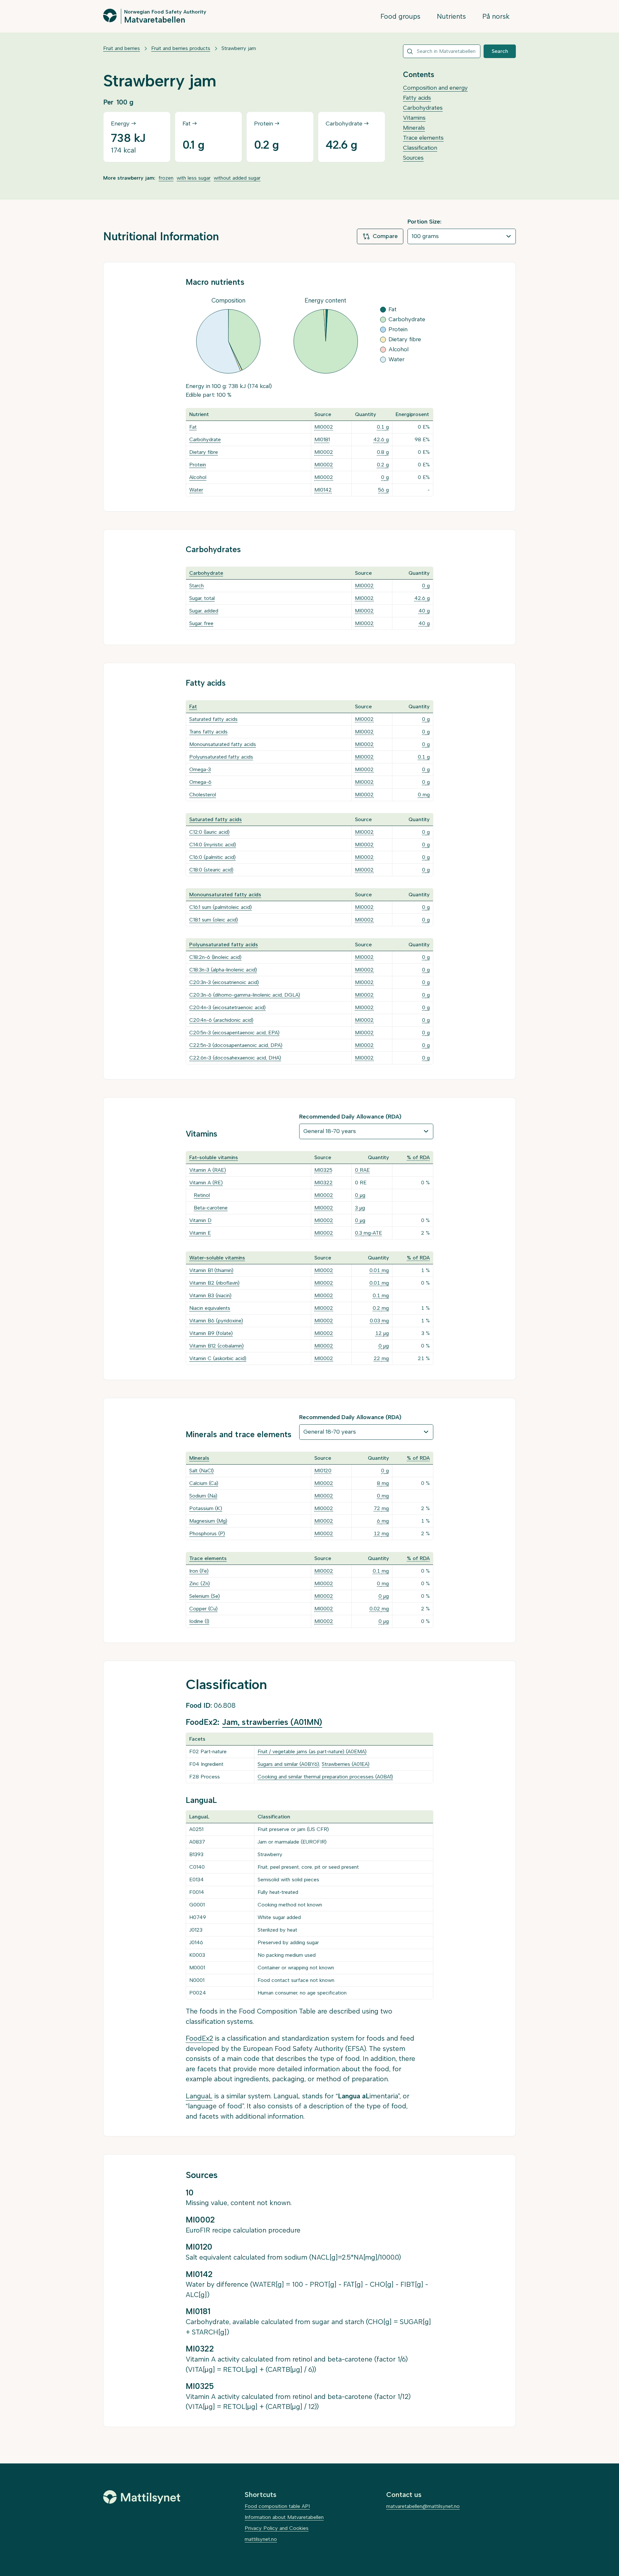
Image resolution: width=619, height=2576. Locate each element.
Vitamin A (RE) (206, 1183)
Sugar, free (201, 623)
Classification (420, 148)
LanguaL (199, 2096)
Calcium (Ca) (204, 1483)
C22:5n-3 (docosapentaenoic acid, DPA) (236, 1045)
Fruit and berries (122, 48)
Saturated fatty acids (213, 719)
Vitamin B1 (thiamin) (211, 1270)
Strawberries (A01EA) (346, 1764)
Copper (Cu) (203, 1609)
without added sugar (237, 178)
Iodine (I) (199, 1621)
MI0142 (323, 490)
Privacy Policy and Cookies (277, 2528)
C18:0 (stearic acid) (211, 870)
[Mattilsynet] (142, 2497)
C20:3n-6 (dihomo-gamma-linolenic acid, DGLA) (245, 995)
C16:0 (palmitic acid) (212, 857)
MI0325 (323, 1170)
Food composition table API (277, 2506)
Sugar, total (202, 598)
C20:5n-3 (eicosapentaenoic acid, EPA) (234, 1033)
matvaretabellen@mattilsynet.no (423, 2506)
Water (196, 490)
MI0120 (323, 1471)
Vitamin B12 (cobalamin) (216, 1346)
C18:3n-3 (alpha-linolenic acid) (223, 970)
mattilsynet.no (261, 2539)
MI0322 (324, 1183)
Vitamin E (200, 1233)
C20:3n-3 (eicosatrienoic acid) (224, 982)
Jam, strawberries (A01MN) (272, 1722)
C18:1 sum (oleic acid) (214, 920)
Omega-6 (200, 782)
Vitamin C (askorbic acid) (218, 1358)
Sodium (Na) (203, 1496)
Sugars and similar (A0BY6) (288, 1764)
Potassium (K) (206, 1508)
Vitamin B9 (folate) (211, 1333)
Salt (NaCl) (201, 1471)
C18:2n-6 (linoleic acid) (215, 957)
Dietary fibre (204, 452)
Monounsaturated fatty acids (223, 744)
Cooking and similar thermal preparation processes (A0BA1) (325, 1777)
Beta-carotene (211, 1208)
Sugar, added (204, 611)
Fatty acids (417, 98)
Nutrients (451, 16)
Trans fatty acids (208, 732)
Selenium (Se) (205, 1596)
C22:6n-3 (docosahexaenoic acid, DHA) (235, 1058)
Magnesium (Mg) (208, 1521)
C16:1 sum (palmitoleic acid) (221, 907)
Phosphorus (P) (207, 1533)
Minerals (414, 128)
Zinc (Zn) (200, 1583)
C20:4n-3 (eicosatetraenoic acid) (227, 1007)
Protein (198, 465)
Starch (197, 586)
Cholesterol (203, 795)
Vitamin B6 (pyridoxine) (216, 1321)
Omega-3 (200, 769)
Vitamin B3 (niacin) (210, 1295)
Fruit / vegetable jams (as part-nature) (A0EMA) (312, 1751)
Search (500, 51)
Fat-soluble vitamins (214, 1157)
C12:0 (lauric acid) (209, 832)
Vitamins (414, 118)
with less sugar (194, 178)
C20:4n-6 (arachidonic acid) (221, 1020)
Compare (385, 236)
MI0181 (322, 439)
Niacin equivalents (210, 1308)
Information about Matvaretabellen (284, 2517)
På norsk (496, 16)
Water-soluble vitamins (217, 1258)
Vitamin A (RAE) (208, 1170)
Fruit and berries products (181, 48)
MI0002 (324, 427)
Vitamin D (200, 1220)
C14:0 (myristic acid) (213, 845)
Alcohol (198, 477)
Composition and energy (435, 88)
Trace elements (423, 138)
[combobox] (442, 51)
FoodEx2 (199, 2038)
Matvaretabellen (155, 19)
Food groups (400, 16)
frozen (166, 178)
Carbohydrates (423, 108)
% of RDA (418, 1157)
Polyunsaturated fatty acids (221, 757)
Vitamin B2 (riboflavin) (214, 1283)
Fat (193, 427)
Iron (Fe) (199, 1571)
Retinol (202, 1195)
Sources (413, 158)
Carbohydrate (205, 439)
